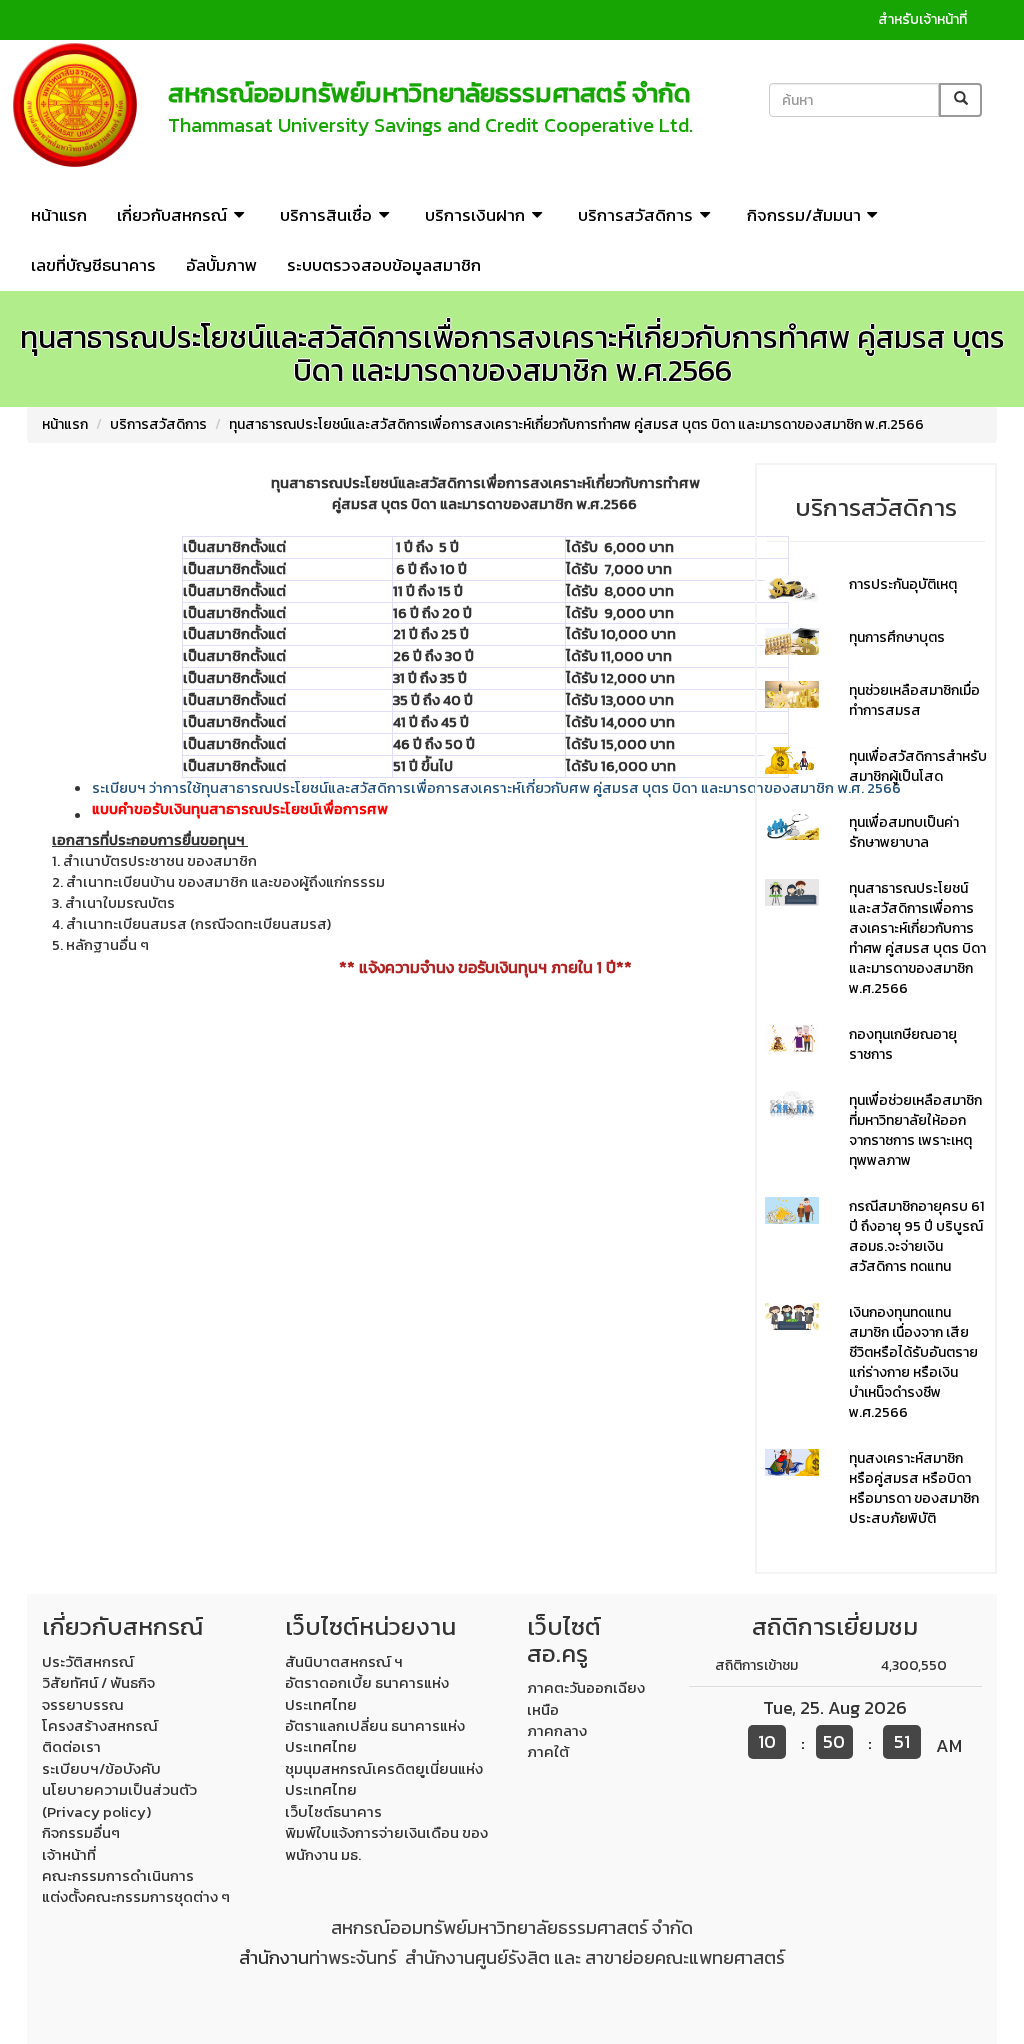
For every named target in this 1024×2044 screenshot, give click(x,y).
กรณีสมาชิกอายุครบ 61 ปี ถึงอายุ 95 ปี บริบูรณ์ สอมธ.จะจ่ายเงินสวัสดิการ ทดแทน (916, 1236)
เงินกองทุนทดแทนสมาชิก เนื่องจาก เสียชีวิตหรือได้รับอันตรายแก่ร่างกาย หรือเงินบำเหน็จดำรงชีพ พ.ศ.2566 (913, 1362)
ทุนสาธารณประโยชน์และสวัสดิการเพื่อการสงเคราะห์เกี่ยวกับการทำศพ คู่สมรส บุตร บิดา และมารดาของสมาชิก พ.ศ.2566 (576, 424)
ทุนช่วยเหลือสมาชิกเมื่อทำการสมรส (914, 700)
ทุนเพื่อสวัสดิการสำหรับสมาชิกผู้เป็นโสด (918, 766)
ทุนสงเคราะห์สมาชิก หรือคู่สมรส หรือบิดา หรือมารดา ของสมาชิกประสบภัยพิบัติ (914, 1488)
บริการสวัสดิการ (158, 424)
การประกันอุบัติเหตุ (903, 584)
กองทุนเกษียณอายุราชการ (903, 1044)
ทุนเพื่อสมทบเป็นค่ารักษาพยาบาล (904, 832)
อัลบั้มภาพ (221, 265)
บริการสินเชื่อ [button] (326, 215)
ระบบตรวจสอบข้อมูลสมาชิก (384, 265)
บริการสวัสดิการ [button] (635, 215)
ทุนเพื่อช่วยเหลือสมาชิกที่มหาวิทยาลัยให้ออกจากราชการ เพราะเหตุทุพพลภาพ (915, 1130)
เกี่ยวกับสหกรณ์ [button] (172, 215)
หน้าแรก (59, 215)
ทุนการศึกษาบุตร (897, 637)
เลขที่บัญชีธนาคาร (93, 265)
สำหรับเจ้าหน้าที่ (922, 19)
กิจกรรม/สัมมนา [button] (804, 215)
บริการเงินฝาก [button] (475, 215)
